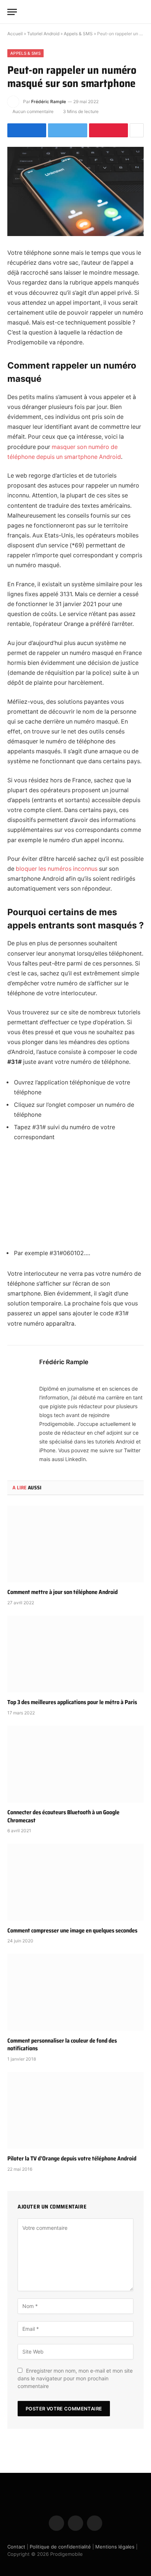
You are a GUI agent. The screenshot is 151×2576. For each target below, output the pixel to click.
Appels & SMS (78, 34)
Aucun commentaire (33, 111)
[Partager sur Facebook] (27, 130)
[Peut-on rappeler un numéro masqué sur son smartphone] (75, 191)
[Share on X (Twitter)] (67, 130)
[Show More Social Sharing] (137, 130)
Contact (16, 2547)
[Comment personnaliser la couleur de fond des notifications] (75, 1992)
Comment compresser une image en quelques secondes (72, 1930)
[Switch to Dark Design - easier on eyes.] (129, 12)
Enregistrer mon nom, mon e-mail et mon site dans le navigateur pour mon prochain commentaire (75, 2378)
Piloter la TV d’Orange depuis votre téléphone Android (72, 2158)
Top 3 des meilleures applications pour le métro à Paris (72, 1702)
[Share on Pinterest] (108, 130)
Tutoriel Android (43, 34)
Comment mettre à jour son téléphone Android (62, 1592)
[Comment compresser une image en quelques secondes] (75, 1882)
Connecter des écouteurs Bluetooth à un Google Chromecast (63, 1816)
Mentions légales (115, 2547)
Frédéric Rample (49, 102)
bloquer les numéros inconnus (57, 869)
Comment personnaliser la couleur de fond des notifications (62, 2045)
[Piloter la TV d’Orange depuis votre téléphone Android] (75, 2110)
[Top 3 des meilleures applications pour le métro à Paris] (75, 1654)
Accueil (15, 34)
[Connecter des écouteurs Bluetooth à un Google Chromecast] (75, 1764)
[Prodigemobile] (75, 12)
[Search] (140, 12)
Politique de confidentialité (60, 2547)
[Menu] (12, 12)
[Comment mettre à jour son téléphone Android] (75, 1544)
